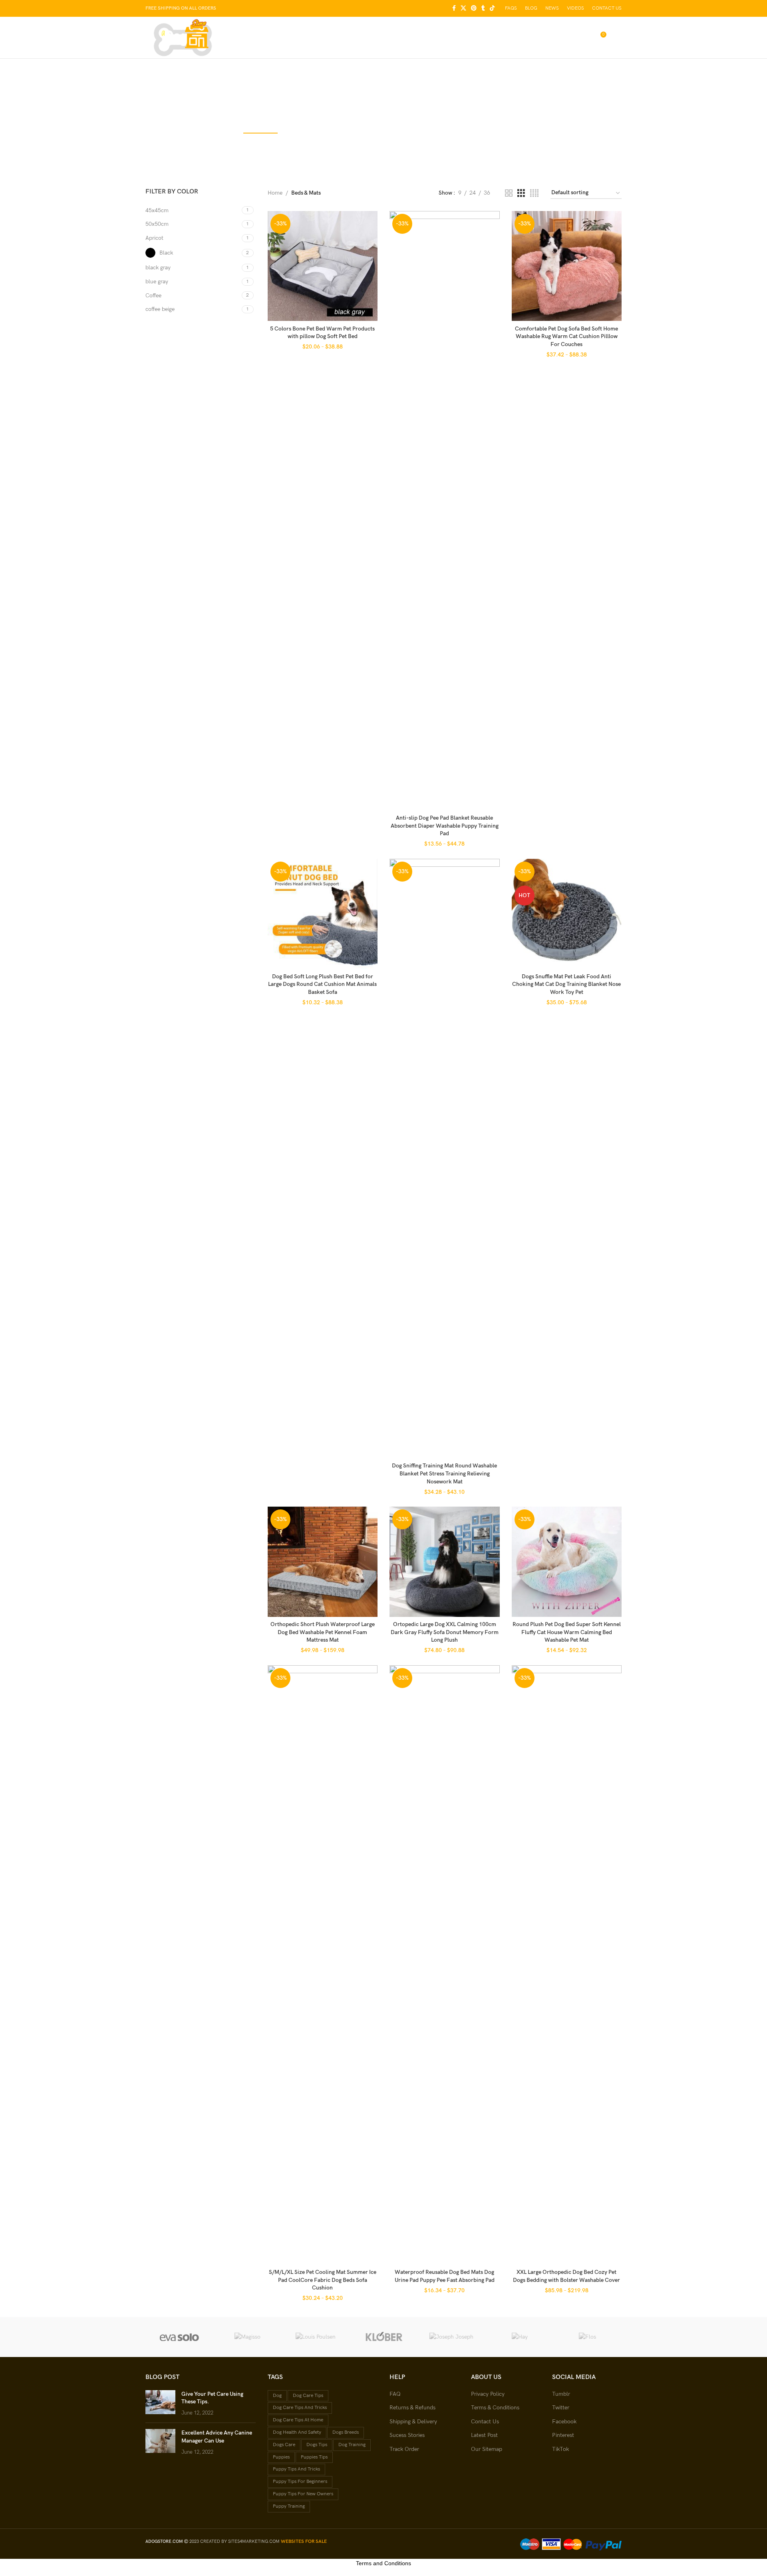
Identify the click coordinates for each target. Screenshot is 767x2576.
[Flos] (588, 2337)
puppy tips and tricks (296, 2469)
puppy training (289, 2506)
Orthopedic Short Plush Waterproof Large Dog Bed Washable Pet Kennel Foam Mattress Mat (323, 1632)
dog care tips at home (298, 2420)
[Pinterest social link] (474, 8)
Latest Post (484, 2435)
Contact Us (485, 2422)
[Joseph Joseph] (451, 2337)
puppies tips (314, 2457)
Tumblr (561, 2394)
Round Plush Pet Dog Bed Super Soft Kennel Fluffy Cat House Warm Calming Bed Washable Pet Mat (567, 1632)
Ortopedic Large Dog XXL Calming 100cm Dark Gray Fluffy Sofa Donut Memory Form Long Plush (445, 1632)
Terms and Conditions (383, 2563)
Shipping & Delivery (413, 2422)
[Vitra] (179, 2337)
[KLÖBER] (383, 2337)
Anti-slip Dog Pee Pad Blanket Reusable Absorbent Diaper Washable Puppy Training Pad (445, 826)
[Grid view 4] (534, 193)
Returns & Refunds (412, 2408)
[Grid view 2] (509, 193)
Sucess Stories (407, 2435)
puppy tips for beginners (300, 2481)
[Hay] (519, 2337)
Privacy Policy (488, 2394)
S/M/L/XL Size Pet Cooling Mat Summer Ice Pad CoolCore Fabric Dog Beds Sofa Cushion (323, 2280)
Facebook (564, 2422)
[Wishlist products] (583, 38)
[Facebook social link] (454, 8)
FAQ (395, 2394)
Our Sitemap (487, 2449)
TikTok (560, 2449)
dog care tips (308, 2396)
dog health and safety (297, 2432)
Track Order (404, 2449)
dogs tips (317, 2445)
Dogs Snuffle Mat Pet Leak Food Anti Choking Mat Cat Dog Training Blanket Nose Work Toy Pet (566, 984)
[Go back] (300, 99)
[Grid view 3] (521, 193)
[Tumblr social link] (483, 8)
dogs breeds (346, 2432)
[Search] (567, 38)
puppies (281, 2457)
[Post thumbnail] (160, 2404)
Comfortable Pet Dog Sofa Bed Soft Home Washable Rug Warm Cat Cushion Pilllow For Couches (566, 336)
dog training (352, 2445)
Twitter (561, 2408)
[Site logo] (183, 37)
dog (277, 2396)
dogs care (284, 2445)
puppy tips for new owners (303, 2494)
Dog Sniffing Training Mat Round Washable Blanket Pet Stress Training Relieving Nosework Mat (444, 1473)
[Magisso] (247, 2337)
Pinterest (563, 2435)
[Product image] (323, 266)
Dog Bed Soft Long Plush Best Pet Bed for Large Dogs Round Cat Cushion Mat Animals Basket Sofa (322, 984)
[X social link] (463, 8)
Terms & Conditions (495, 2408)
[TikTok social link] (492, 8)
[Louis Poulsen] (316, 2337)
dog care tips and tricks (300, 2408)
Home (275, 193)
